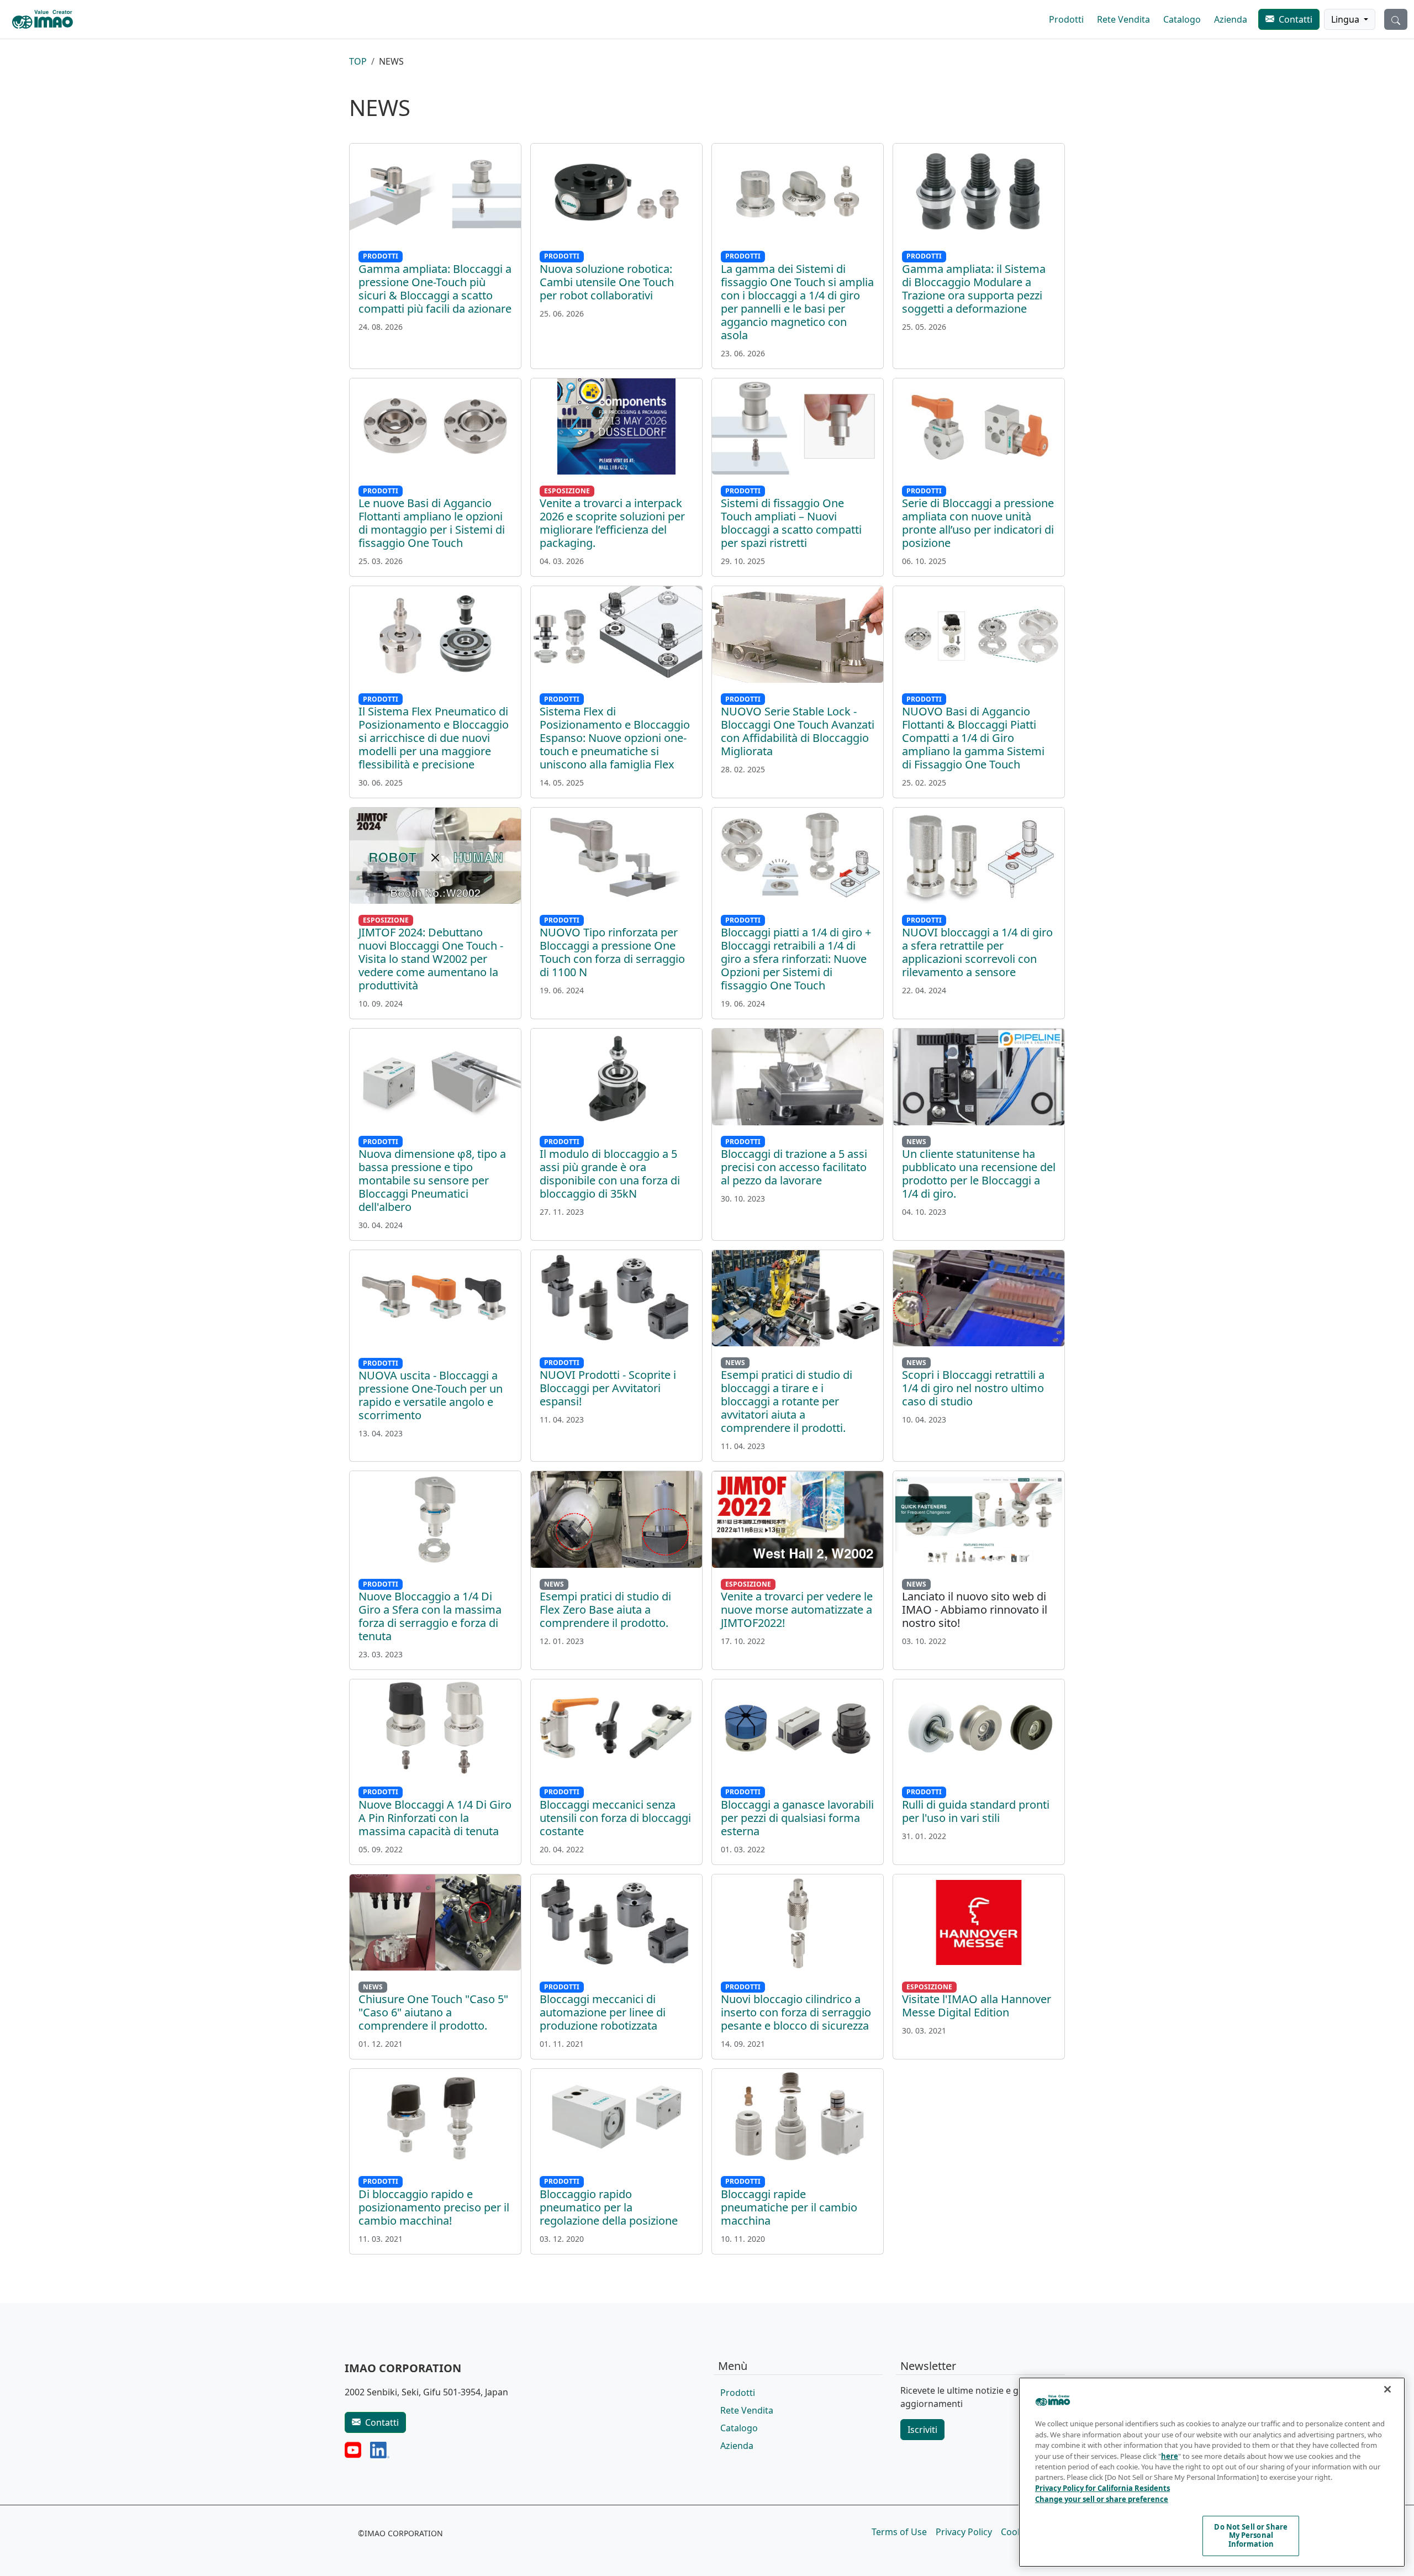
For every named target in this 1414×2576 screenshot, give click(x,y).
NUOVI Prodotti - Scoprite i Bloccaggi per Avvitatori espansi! (608, 1388)
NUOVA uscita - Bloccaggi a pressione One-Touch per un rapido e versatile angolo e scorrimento (431, 1395)
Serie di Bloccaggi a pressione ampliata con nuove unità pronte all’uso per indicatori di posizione (978, 523)
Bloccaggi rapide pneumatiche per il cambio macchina (789, 2207)
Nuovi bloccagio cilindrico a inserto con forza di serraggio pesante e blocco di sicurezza (796, 2012)
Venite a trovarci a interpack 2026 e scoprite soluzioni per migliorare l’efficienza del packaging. (612, 523)
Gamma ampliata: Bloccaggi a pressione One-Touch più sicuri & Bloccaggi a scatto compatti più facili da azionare (435, 289)
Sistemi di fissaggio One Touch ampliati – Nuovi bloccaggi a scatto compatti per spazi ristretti (791, 523)
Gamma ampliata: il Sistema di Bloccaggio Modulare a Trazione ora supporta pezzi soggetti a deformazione (974, 289)
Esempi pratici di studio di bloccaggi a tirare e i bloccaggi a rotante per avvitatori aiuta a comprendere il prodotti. (787, 1401)
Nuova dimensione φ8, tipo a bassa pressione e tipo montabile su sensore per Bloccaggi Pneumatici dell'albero (432, 1180)
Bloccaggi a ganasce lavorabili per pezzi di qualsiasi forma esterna (797, 1818)
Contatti (1296, 19)
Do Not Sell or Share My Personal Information (1251, 2535)
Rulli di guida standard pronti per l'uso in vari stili (976, 1811)
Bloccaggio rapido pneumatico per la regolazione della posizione (609, 2207)
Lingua (1346, 19)
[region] (1212, 2472)
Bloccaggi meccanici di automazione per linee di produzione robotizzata (603, 2012)
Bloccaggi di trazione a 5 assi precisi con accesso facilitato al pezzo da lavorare (794, 1167)
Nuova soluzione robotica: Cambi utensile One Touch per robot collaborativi (607, 282)
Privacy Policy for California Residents (1102, 2488)
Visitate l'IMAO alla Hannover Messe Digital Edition (977, 2006)
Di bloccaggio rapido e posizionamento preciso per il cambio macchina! (434, 2207)
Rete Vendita (1123, 19)
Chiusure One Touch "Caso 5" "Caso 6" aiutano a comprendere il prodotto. (433, 2012)
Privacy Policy (964, 2532)
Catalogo (1182, 19)
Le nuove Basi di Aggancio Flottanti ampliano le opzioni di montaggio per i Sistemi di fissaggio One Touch (432, 523)
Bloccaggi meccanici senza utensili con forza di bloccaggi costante (615, 1818)
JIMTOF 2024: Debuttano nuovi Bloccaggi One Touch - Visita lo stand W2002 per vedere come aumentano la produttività (431, 959)
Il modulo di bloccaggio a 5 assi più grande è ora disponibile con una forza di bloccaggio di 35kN (610, 1174)
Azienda (1231, 19)
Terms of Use (899, 2532)
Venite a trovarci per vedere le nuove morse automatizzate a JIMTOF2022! (797, 1610)
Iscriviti (922, 2430)
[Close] (1387, 2389)
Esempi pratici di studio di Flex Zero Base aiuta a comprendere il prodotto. (605, 1610)
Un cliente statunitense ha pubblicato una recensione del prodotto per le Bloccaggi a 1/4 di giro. (979, 1174)
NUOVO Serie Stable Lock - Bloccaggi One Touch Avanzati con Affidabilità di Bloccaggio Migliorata (798, 731)
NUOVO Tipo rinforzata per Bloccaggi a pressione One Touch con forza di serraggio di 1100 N (612, 952)
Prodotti (1066, 19)
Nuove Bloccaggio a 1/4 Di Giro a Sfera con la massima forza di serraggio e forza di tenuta (430, 1616)
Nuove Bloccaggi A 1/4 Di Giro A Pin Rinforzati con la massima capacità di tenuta (435, 1818)
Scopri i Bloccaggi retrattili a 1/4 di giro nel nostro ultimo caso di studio (973, 1388)
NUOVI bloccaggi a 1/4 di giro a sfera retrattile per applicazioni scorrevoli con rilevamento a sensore (977, 952)
